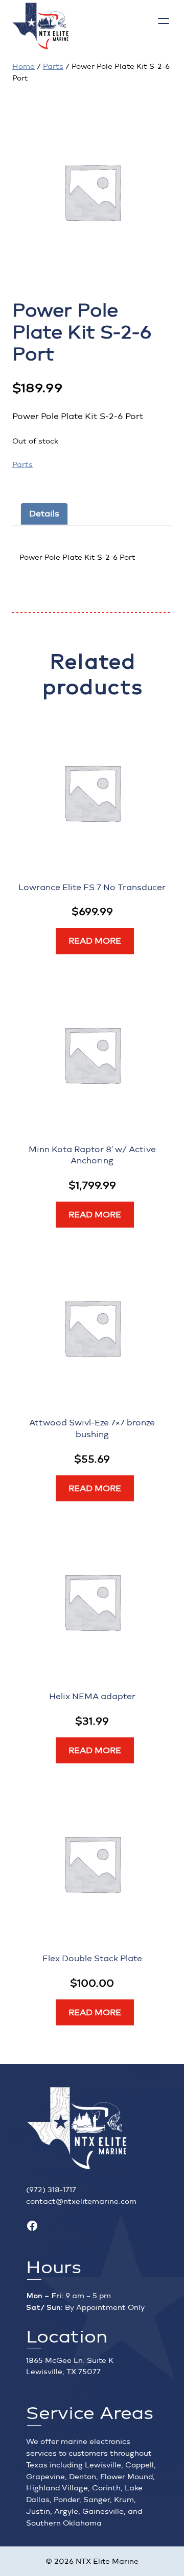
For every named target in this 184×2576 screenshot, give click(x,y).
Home (24, 67)
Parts (53, 67)
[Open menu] (164, 21)
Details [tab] (44, 514)
